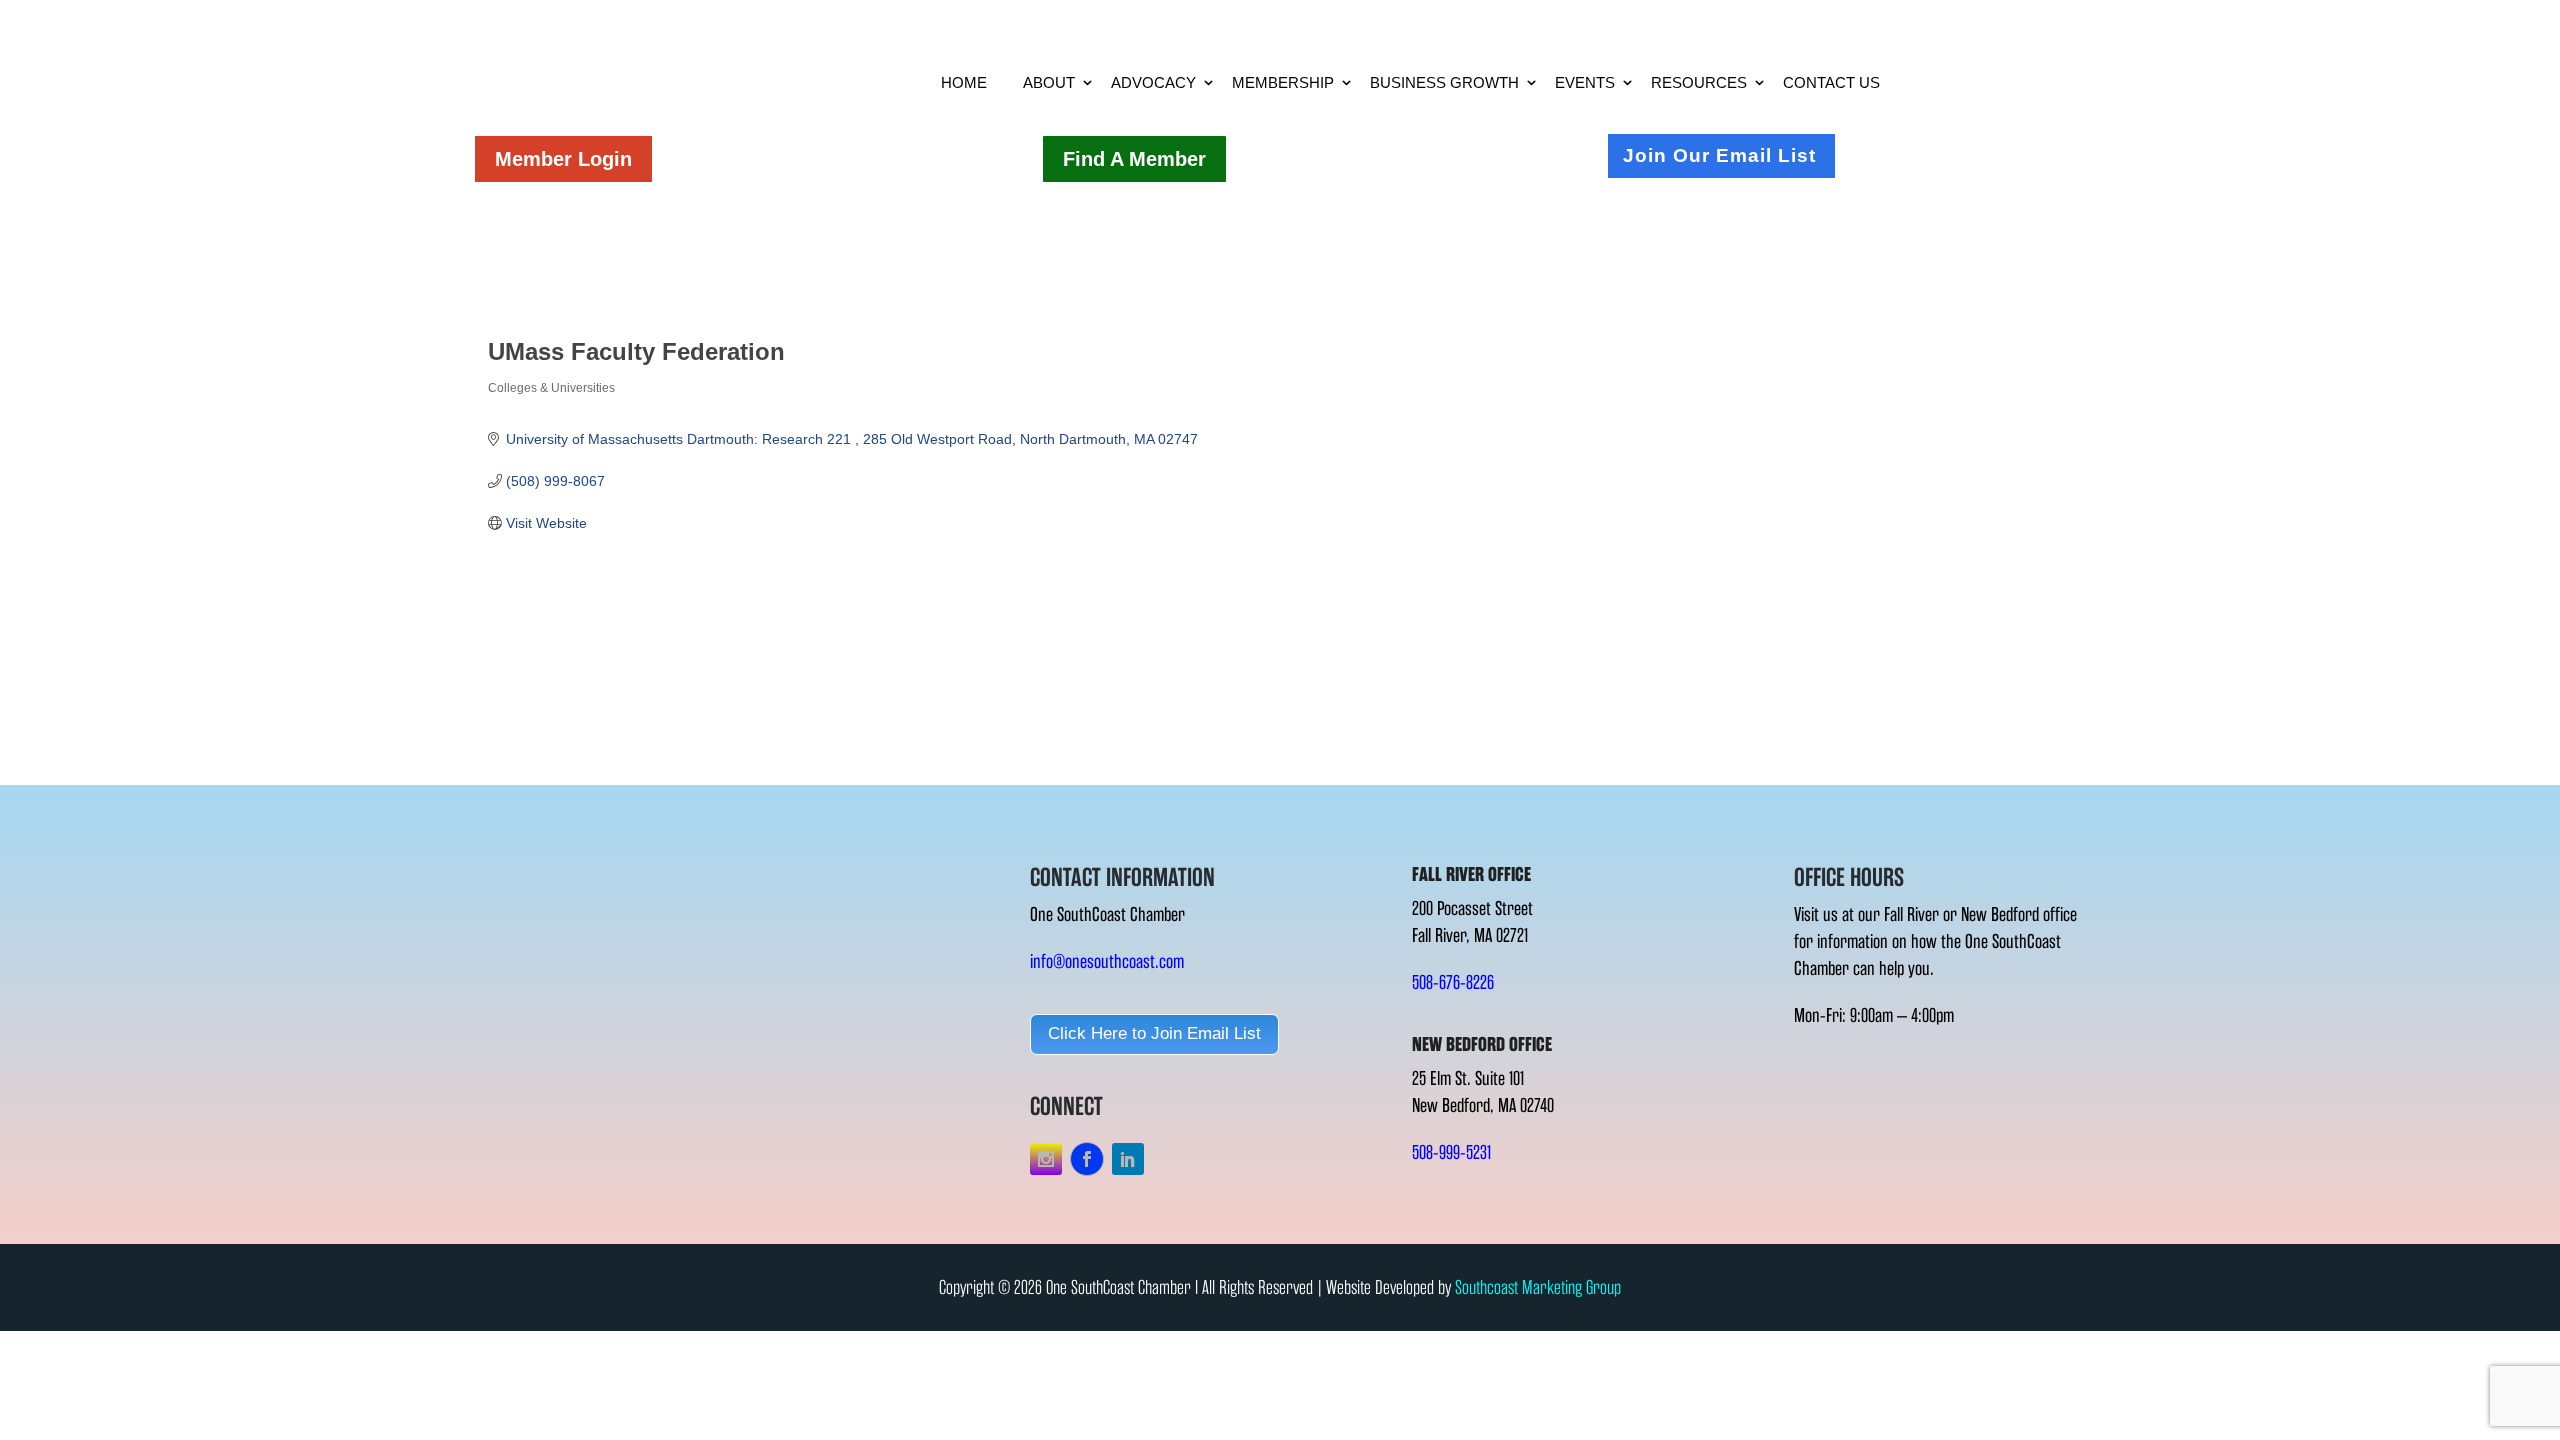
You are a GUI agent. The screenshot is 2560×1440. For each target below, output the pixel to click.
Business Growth (1444, 82)
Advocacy (1153, 82)
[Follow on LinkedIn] (1128, 1159)
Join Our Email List (1719, 155)
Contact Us (1831, 82)
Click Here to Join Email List (1154, 1033)
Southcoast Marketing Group (1538, 1287)
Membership (1283, 82)
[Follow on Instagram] (1046, 1159)
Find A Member (1134, 159)
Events (1585, 82)
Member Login (563, 159)
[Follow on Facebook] (1087, 1159)
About (1049, 82)
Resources (1699, 82)
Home (964, 82)
